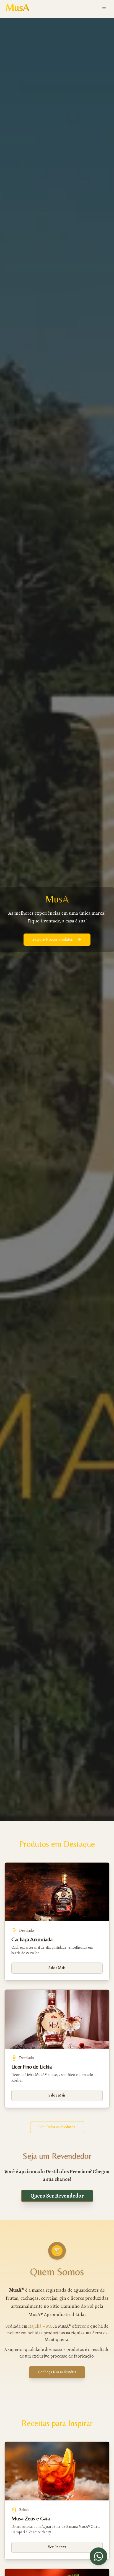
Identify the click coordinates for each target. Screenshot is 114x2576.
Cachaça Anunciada (32, 1939)
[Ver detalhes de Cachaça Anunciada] (57, 1892)
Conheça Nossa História (57, 2372)
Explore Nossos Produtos (53, 939)
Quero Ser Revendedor (57, 2196)
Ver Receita (57, 2547)
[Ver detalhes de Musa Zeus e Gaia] (57, 2471)
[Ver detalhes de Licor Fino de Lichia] (57, 2019)
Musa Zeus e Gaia (30, 2518)
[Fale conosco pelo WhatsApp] (99, 2556)
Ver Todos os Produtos (57, 2127)
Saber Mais (57, 1968)
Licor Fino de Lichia (31, 2066)
